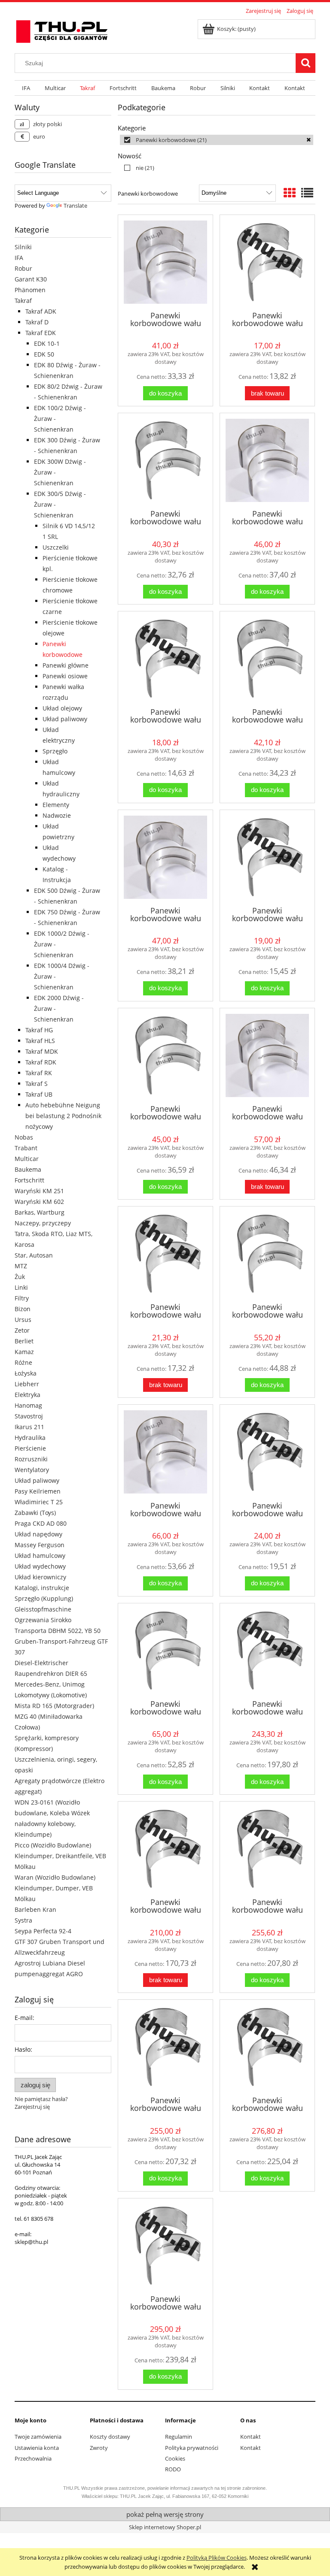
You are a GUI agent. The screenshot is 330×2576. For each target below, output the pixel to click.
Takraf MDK (42, 1051)
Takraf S (37, 1084)
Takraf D (37, 322)
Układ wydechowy (40, 1566)
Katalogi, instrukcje (42, 1588)
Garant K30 (31, 279)
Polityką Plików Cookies (217, 2558)
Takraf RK (39, 1073)
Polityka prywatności (192, 2448)
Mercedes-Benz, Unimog (50, 1684)
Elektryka (27, 1395)
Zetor (22, 1330)
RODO (173, 2469)
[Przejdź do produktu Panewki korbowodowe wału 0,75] (267, 1055)
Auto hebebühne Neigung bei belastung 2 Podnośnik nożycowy (63, 1116)
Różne (23, 1362)
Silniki (23, 247)
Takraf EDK (41, 333)
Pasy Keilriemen (38, 1491)
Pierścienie (30, 1448)
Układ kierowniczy (40, 1577)
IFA (19, 258)
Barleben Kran (35, 1909)
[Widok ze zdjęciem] (290, 193)
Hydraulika (30, 1438)
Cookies (175, 2458)
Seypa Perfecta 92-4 (43, 1931)
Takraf (23, 301)
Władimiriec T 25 (39, 1502)
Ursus (23, 1320)
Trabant (26, 1148)
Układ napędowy (38, 1534)
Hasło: (23, 2049)
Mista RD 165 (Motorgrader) (54, 1706)
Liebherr (27, 1384)
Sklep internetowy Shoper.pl (165, 2527)
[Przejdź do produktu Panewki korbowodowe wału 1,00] (165, 1452)
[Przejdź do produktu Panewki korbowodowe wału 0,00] (165, 262)
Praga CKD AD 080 (41, 1523)
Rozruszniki (31, 1459)
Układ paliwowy (65, 719)
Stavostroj (29, 1416)
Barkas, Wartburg (40, 1212)
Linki (21, 1287)
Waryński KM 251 (39, 1191)
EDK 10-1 (47, 343)
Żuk (20, 1277)
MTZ (21, 1266)
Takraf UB (39, 1094)
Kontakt (251, 2437)
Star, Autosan (34, 1255)
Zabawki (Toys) (35, 1513)
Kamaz (24, 1352)
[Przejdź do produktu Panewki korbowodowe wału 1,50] (267, 1849)
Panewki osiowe (65, 676)
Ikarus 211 (29, 1427)
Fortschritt (29, 1180)
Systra (23, 1920)
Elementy (56, 805)
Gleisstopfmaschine (43, 1609)
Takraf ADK (41, 311)
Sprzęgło (55, 751)
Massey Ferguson (40, 1545)
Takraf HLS (40, 1041)
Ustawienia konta (37, 2448)
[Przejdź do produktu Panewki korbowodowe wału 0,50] (165, 857)
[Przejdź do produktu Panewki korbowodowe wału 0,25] (267, 460)
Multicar (27, 1159)
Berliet (24, 1341)
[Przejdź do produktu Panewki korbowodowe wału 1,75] (267, 2047)
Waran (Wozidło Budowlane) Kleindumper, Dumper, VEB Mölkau (55, 1888)
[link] (217, 140)
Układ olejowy (62, 708)
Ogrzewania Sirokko (43, 1620)
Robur (23, 268)
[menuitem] (26, 88)
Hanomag (28, 1405)
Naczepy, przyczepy (43, 1223)
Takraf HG (39, 1030)
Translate (75, 206)
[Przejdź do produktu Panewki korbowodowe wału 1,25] (267, 1651)
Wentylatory (32, 1470)
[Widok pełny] (307, 193)
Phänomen (30, 290)
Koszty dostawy (110, 2437)
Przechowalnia (33, 2458)
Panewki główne (66, 665)
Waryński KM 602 (39, 1202)
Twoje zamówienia (38, 2437)
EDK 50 (44, 354)
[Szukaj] (306, 63)
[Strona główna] (62, 30)
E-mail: (24, 2018)
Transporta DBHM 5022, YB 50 (58, 1631)
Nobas (24, 1137)
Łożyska (26, 1373)
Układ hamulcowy (40, 1556)
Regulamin (179, 2437)
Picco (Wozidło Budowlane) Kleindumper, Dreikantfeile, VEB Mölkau (60, 1856)
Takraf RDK (41, 1062)
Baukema (28, 1169)
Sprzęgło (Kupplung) (44, 1598)
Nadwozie (57, 815)
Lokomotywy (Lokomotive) (51, 1695)
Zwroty (99, 2448)
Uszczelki (56, 547)
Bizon (23, 1309)
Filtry (22, 1298)
